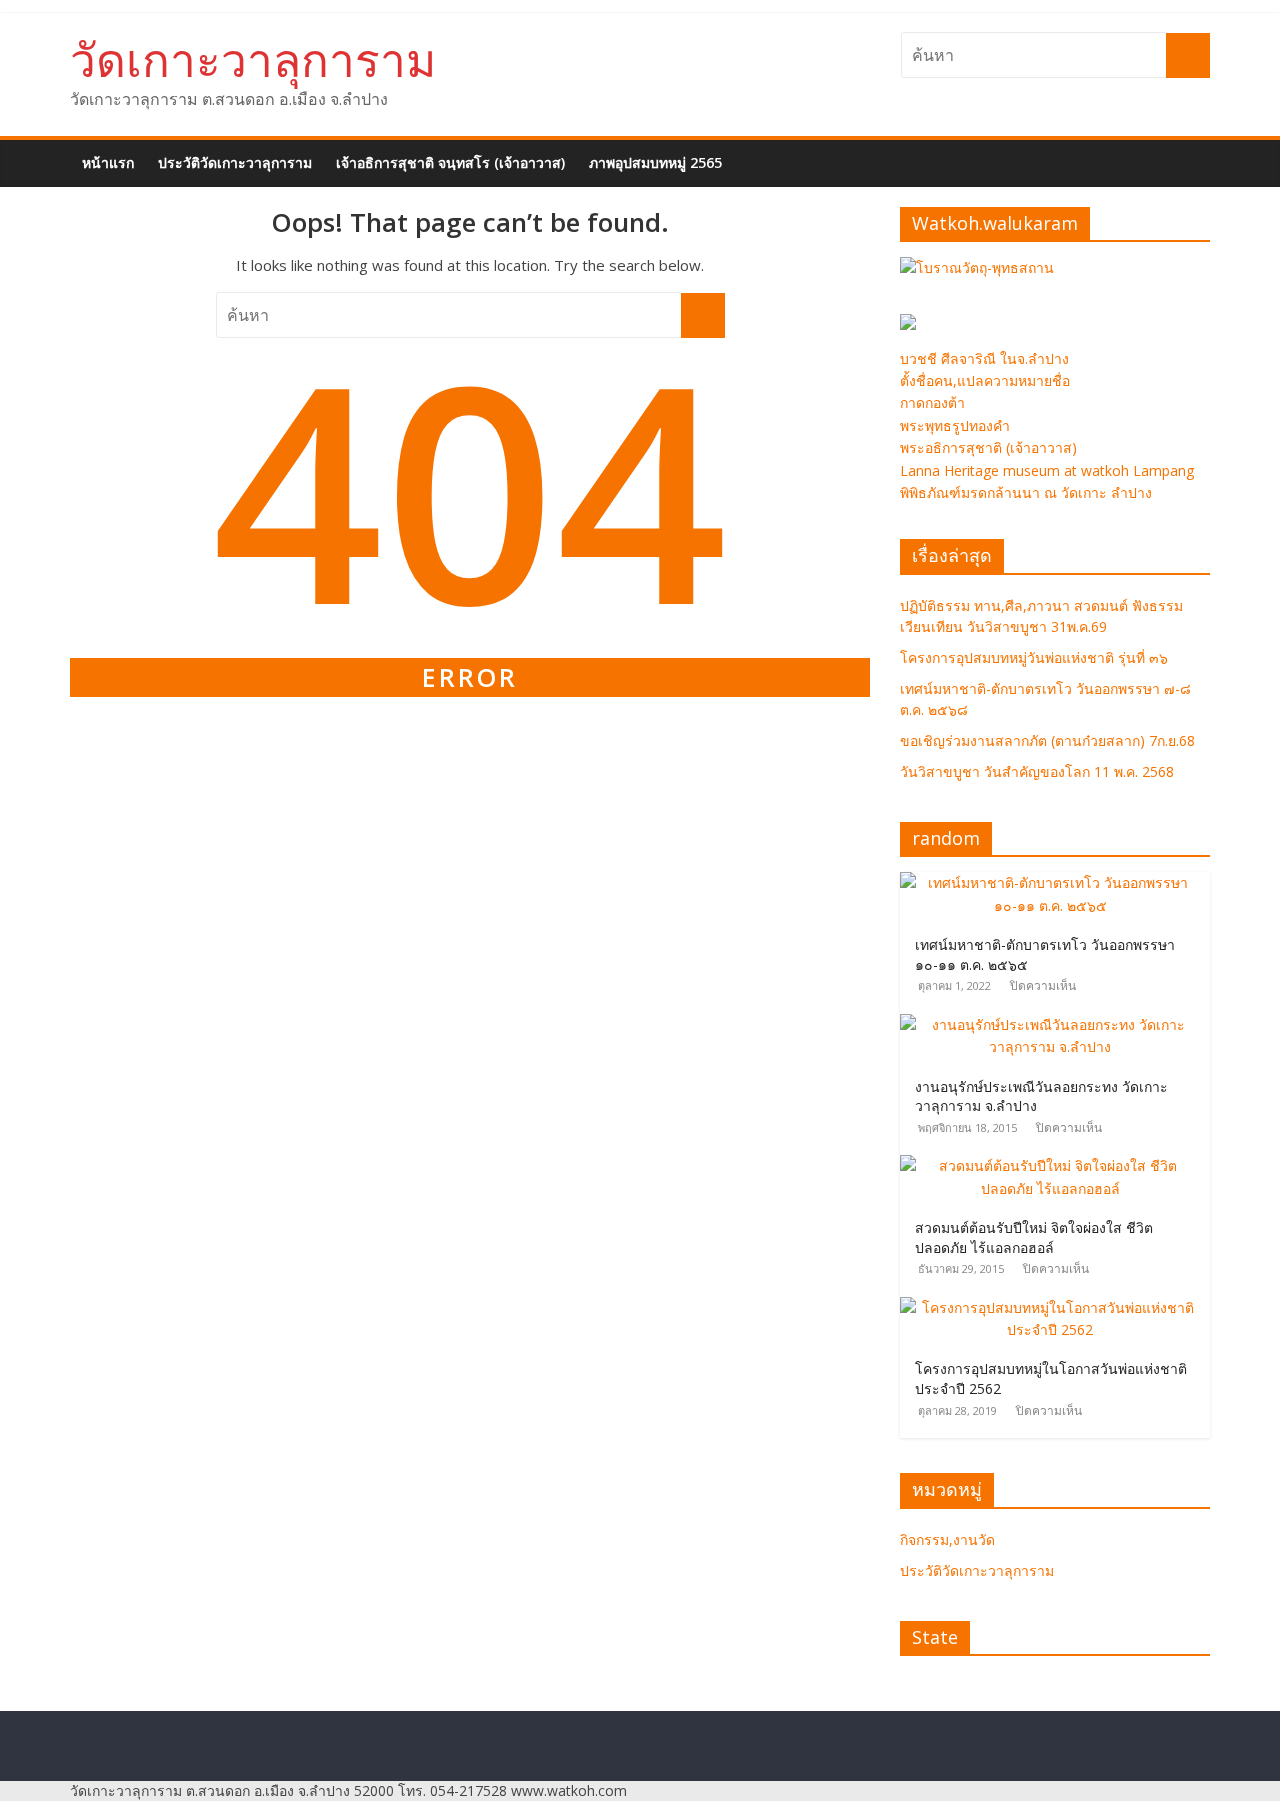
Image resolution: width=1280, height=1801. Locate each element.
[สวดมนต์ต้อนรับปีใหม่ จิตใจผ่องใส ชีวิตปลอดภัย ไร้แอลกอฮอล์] (1055, 1165)
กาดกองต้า (932, 402)
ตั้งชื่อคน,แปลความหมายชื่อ (985, 380)
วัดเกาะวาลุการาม (253, 59)
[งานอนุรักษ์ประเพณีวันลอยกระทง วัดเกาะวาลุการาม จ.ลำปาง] (1055, 1024)
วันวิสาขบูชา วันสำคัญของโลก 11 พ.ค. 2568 (1037, 771)
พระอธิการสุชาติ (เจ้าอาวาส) (988, 447)
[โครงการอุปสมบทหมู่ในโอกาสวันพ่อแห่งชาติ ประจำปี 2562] (1055, 1307)
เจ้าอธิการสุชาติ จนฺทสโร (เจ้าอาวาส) (450, 162)
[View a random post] (1198, 152)
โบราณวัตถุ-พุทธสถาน (985, 267)
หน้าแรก (108, 162)
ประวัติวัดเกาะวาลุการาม (235, 162)
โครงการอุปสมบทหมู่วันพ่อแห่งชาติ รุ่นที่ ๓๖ (1034, 657)
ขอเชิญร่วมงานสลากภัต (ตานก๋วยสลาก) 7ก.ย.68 (1047, 740)
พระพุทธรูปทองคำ (955, 425)
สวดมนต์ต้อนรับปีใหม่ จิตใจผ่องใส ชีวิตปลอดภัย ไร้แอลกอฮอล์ (1034, 1237)
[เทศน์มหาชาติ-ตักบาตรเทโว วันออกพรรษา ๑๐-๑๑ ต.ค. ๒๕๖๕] (1055, 882)
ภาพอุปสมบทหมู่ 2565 (655, 162)
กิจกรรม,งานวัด (947, 1539)
